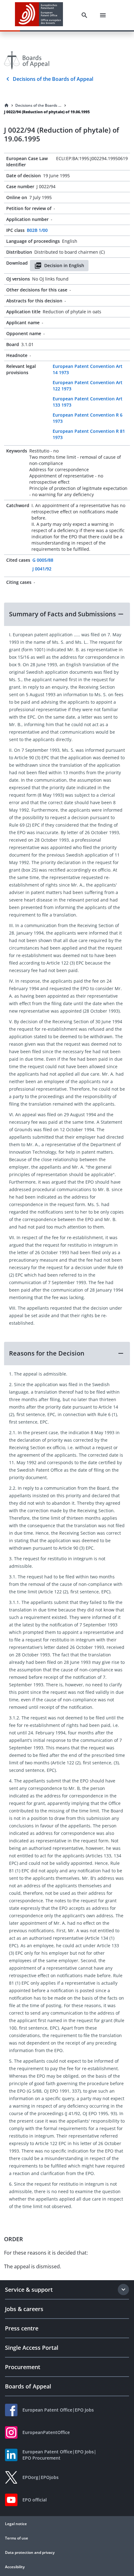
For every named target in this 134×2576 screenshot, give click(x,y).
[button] (67, 614)
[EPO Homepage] (39, 15)
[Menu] (103, 15)
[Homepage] (7, 105)
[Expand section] (123, 2290)
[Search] (84, 15)
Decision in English (64, 265)
